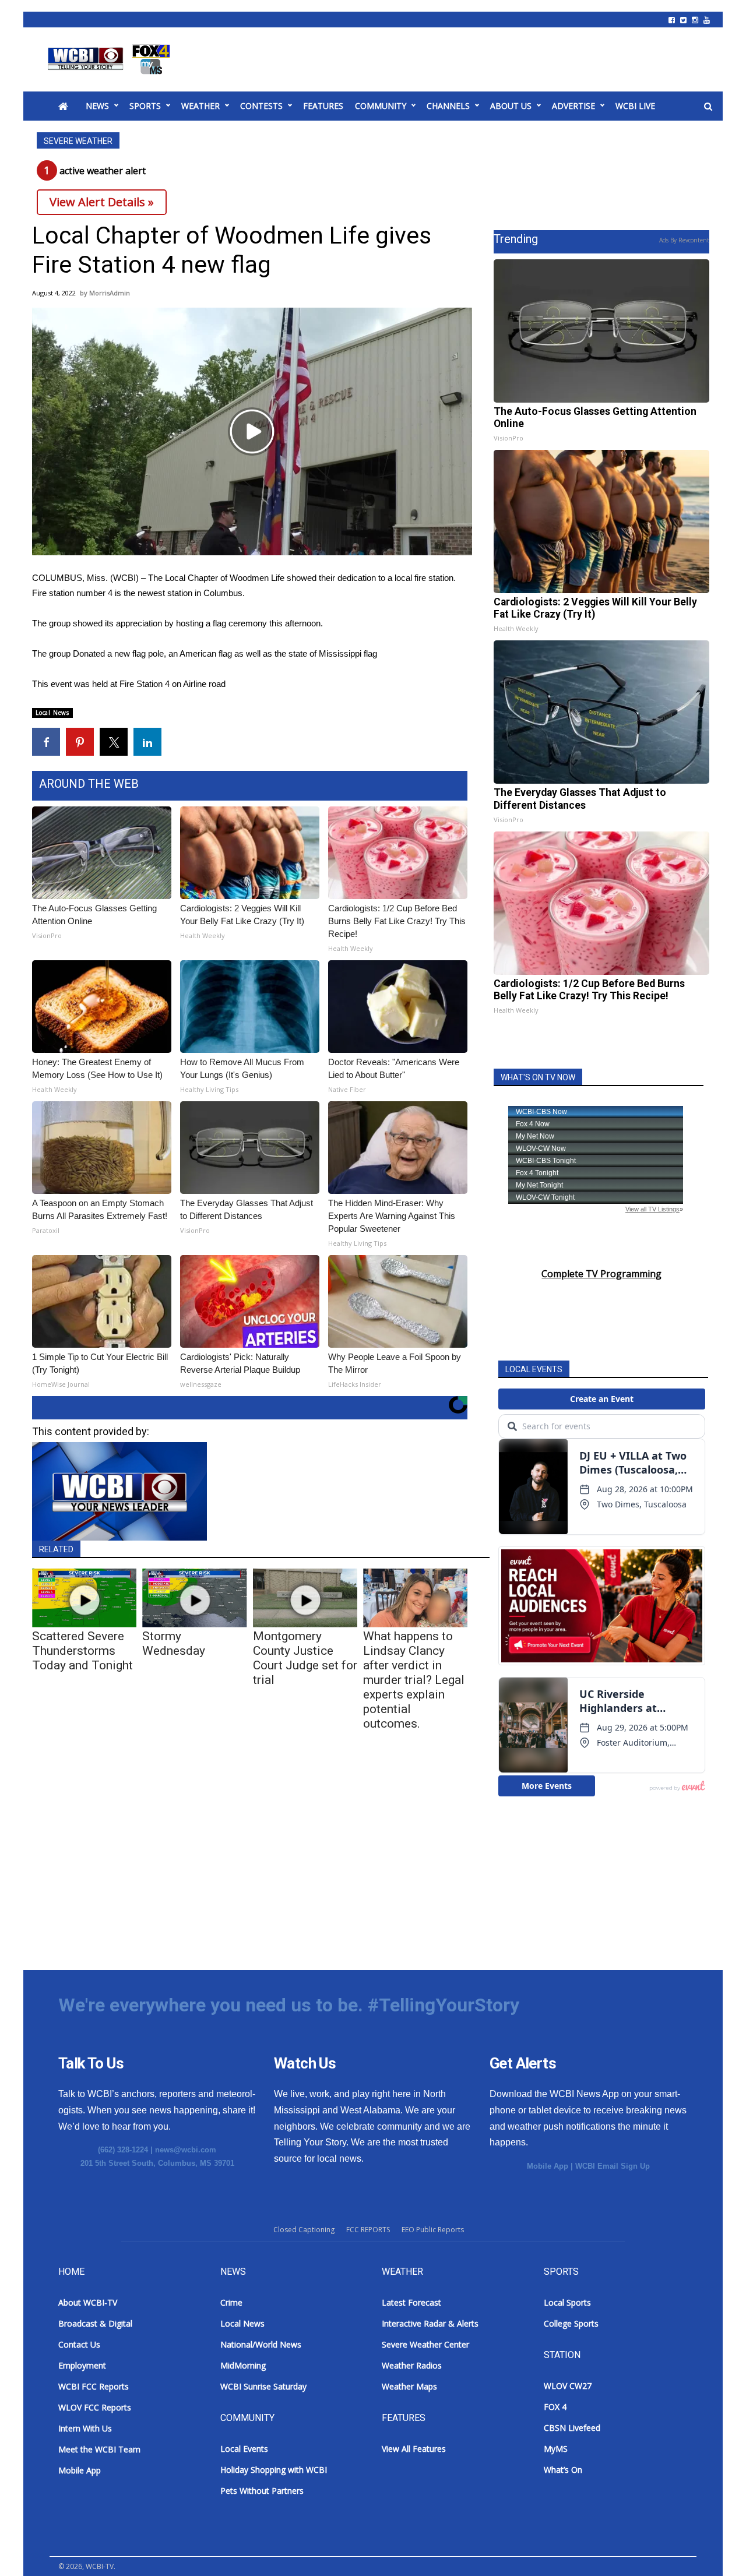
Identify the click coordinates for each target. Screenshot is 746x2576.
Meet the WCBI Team (99, 2449)
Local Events (244, 2449)
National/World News (261, 2344)
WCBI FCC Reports (94, 2386)
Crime (231, 2302)
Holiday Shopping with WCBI (274, 2470)
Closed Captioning (304, 2230)
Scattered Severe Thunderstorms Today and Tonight (82, 1651)
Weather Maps (409, 2386)
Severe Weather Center (425, 2344)
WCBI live (635, 106)
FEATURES (323, 106)
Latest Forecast (411, 2302)
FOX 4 (555, 2407)
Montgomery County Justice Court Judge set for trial (305, 1658)
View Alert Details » (102, 202)
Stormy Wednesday (174, 1643)
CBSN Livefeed (572, 2428)
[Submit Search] (708, 107)
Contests (261, 106)
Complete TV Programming (601, 1274)
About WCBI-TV (88, 2302)
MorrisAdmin (110, 293)
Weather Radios (412, 2365)
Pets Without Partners (262, 2491)
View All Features (414, 2449)
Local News (52, 713)
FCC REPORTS (368, 2230)
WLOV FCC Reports (95, 2407)
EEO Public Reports (433, 2230)
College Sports (571, 2323)
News (97, 106)
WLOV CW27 (568, 2386)
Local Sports (567, 2302)
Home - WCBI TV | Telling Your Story (111, 59)
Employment (82, 2365)
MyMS (556, 2449)
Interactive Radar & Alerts (430, 2323)
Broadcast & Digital (95, 2323)
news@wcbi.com (186, 2150)
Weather (200, 106)
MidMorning (243, 2365)
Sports (145, 106)
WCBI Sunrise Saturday (263, 2386)
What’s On (563, 2470)
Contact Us (79, 2344)
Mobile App (548, 2166)
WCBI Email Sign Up (613, 2166)
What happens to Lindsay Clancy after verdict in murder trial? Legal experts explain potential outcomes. (414, 1680)
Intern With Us (85, 2428)
